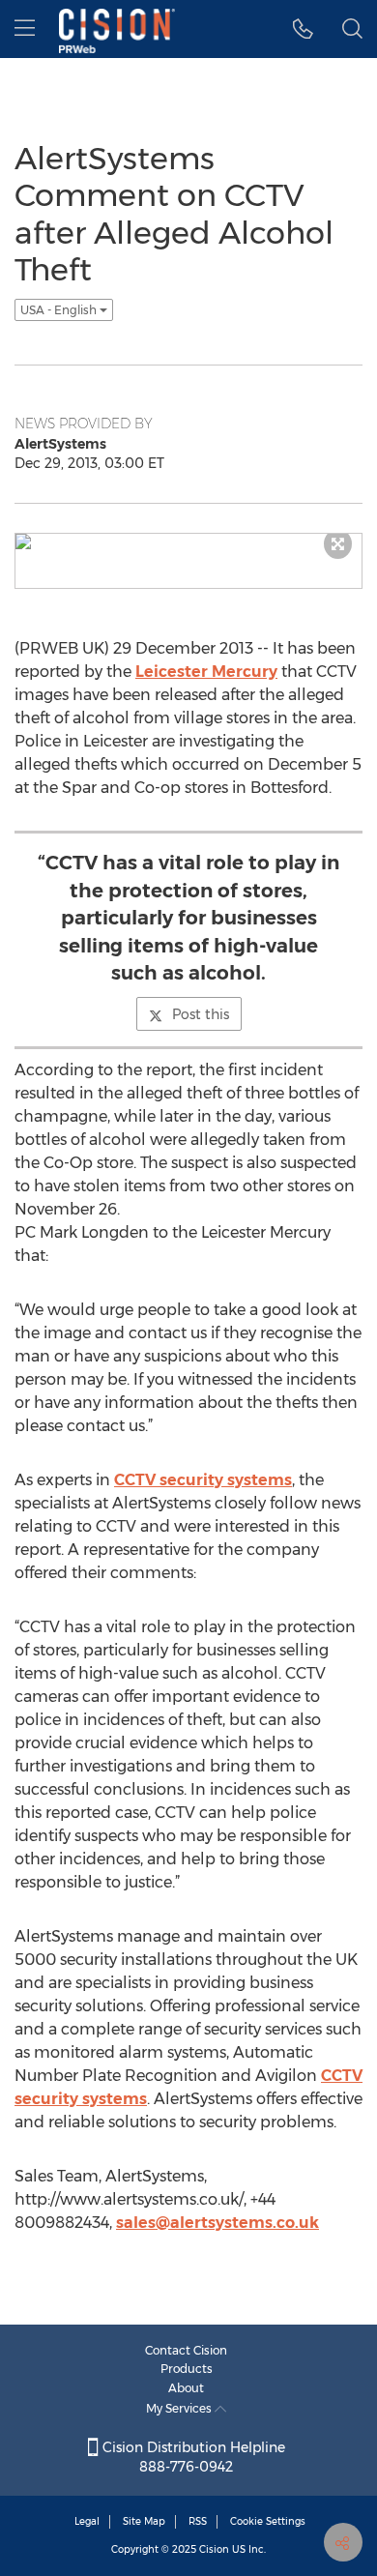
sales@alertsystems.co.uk (217, 2223)
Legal (87, 2521)
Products (187, 2369)
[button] (303, 29)
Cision (214, 2549)
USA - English (60, 310)
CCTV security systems (203, 1480)
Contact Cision (186, 2350)
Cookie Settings (268, 2521)
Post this (201, 1014)
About (186, 2388)
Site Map (144, 2521)
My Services (180, 2408)
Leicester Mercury (206, 672)
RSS (198, 2521)
